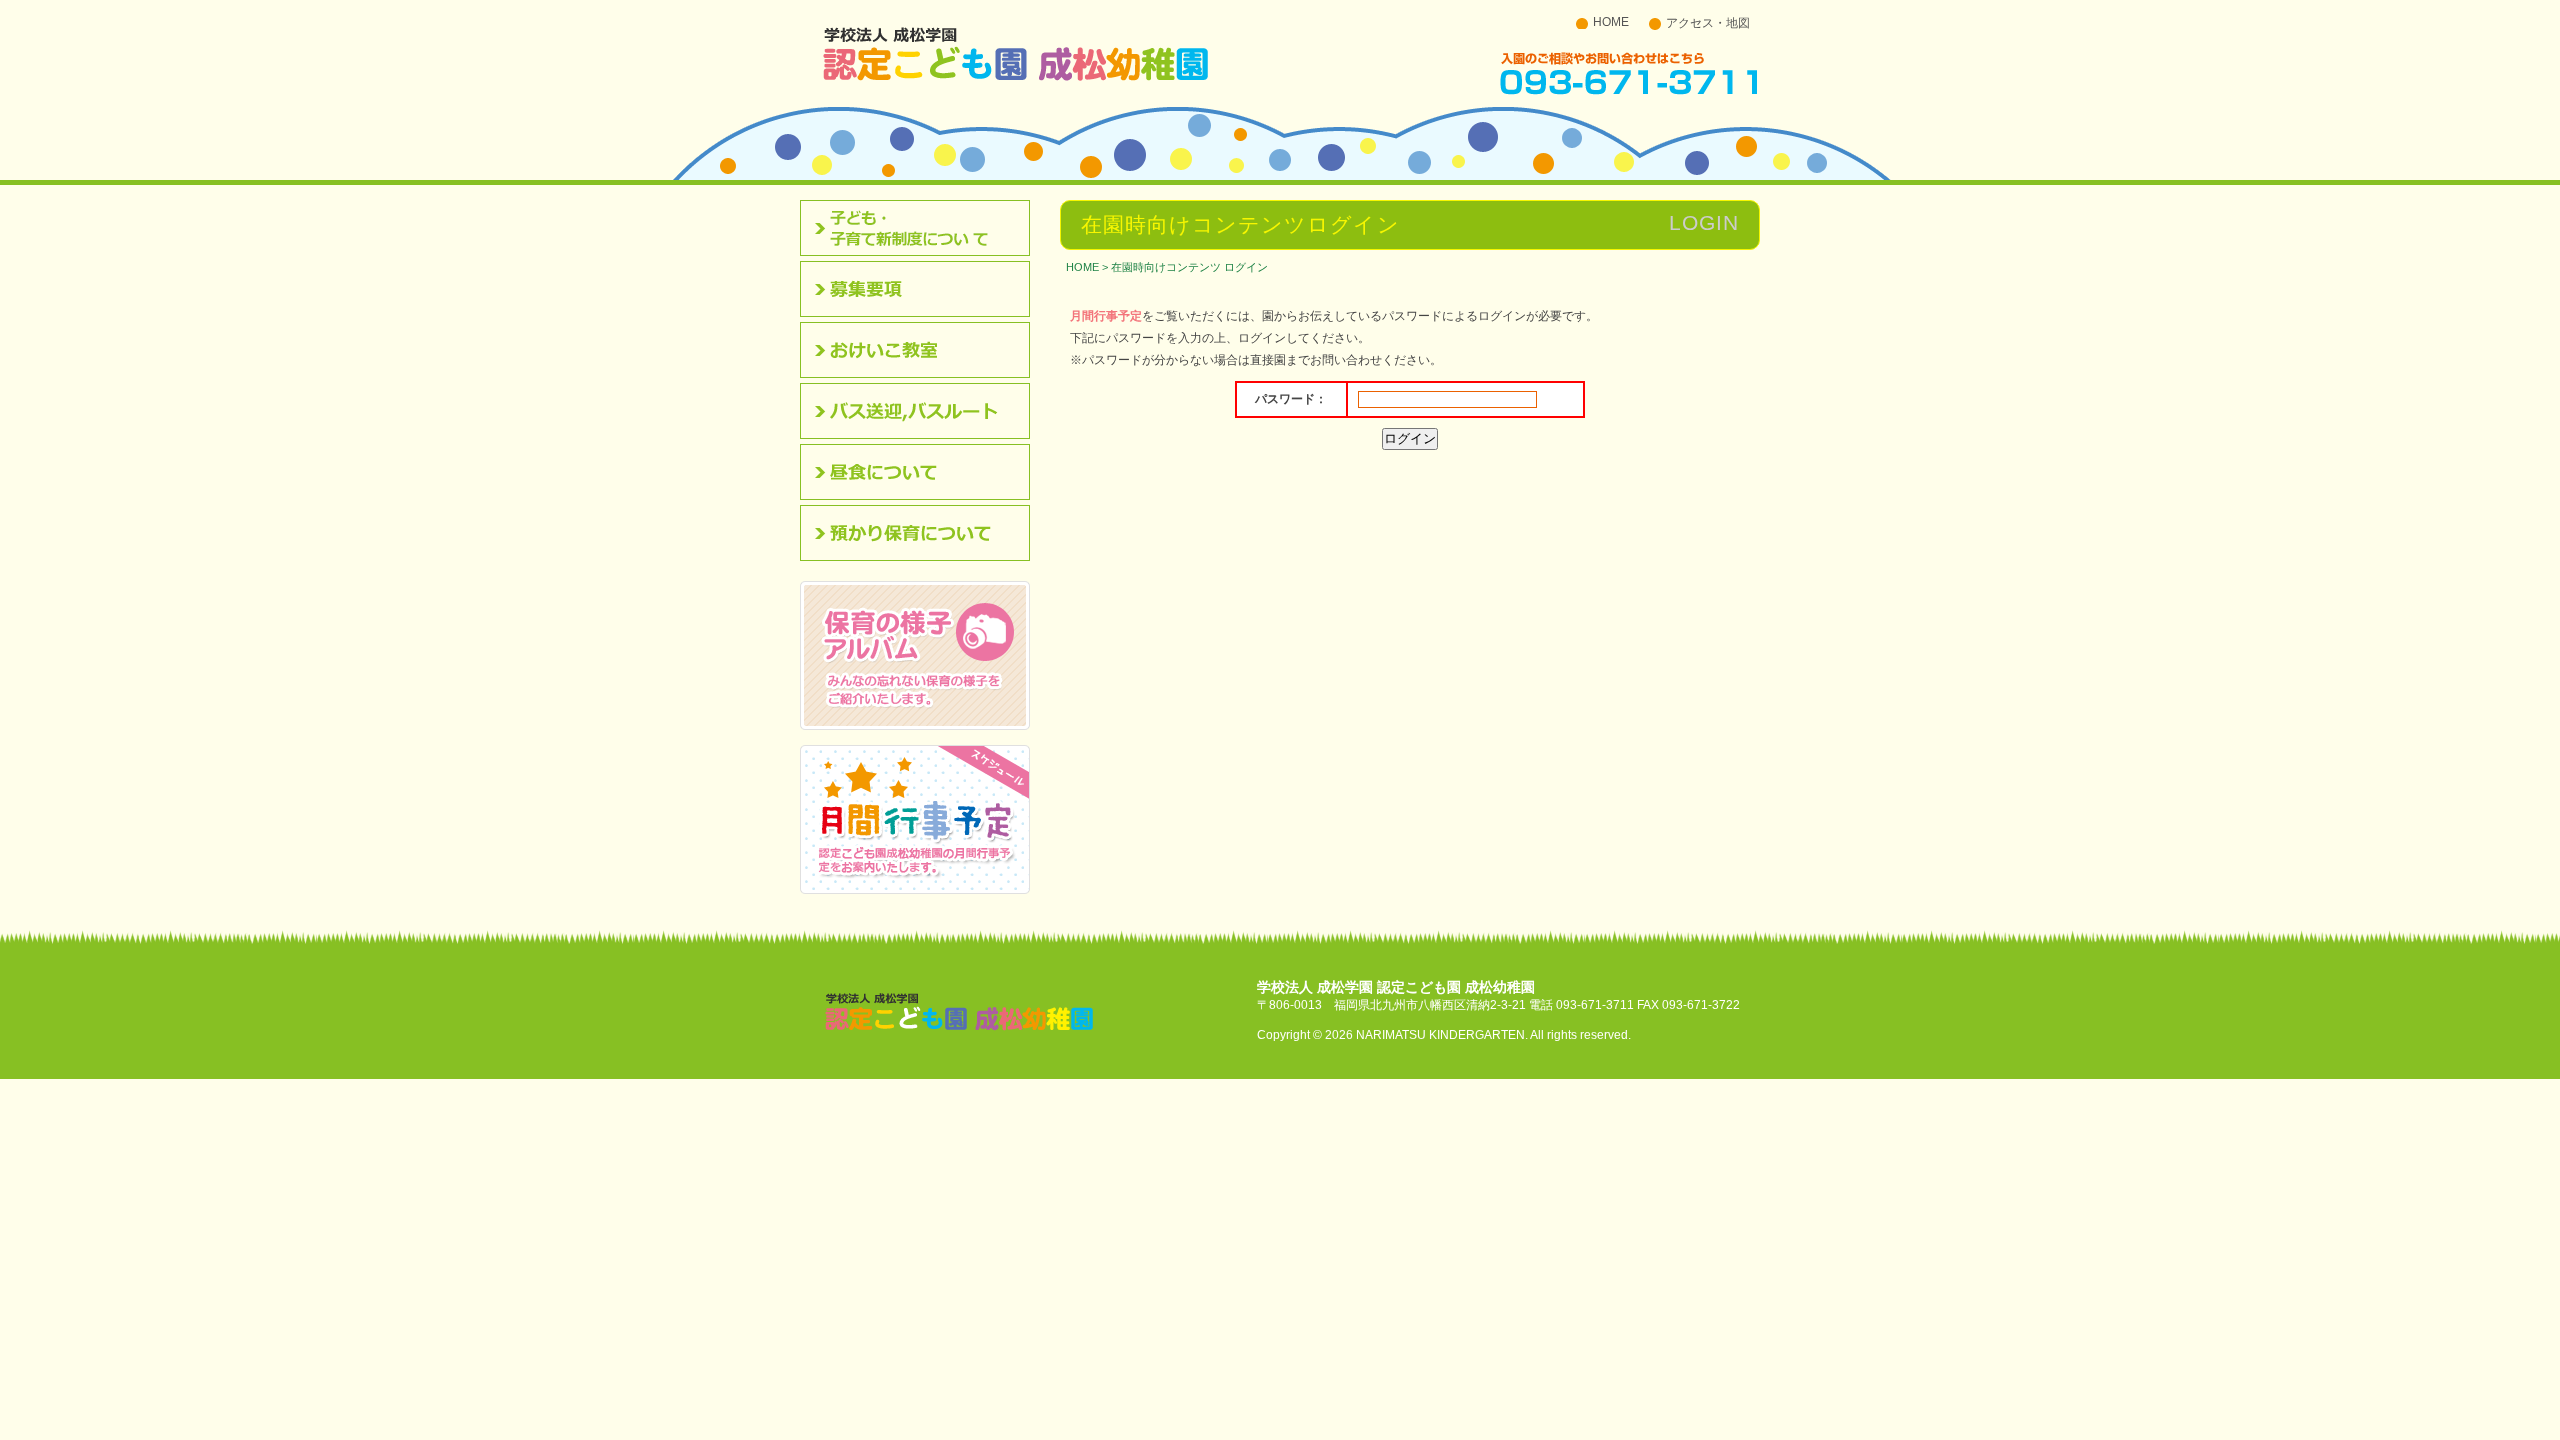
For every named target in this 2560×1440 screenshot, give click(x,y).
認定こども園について (922, 228)
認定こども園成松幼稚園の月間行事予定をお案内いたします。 (915, 819)
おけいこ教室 (922, 350)
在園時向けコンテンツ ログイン (1189, 267)
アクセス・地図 (1708, 23)
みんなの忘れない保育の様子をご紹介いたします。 (915, 655)
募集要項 (922, 289)
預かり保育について (922, 533)
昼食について (922, 472)
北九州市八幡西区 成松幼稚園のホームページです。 (1016, 53)
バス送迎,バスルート (922, 411)
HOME (1611, 22)
